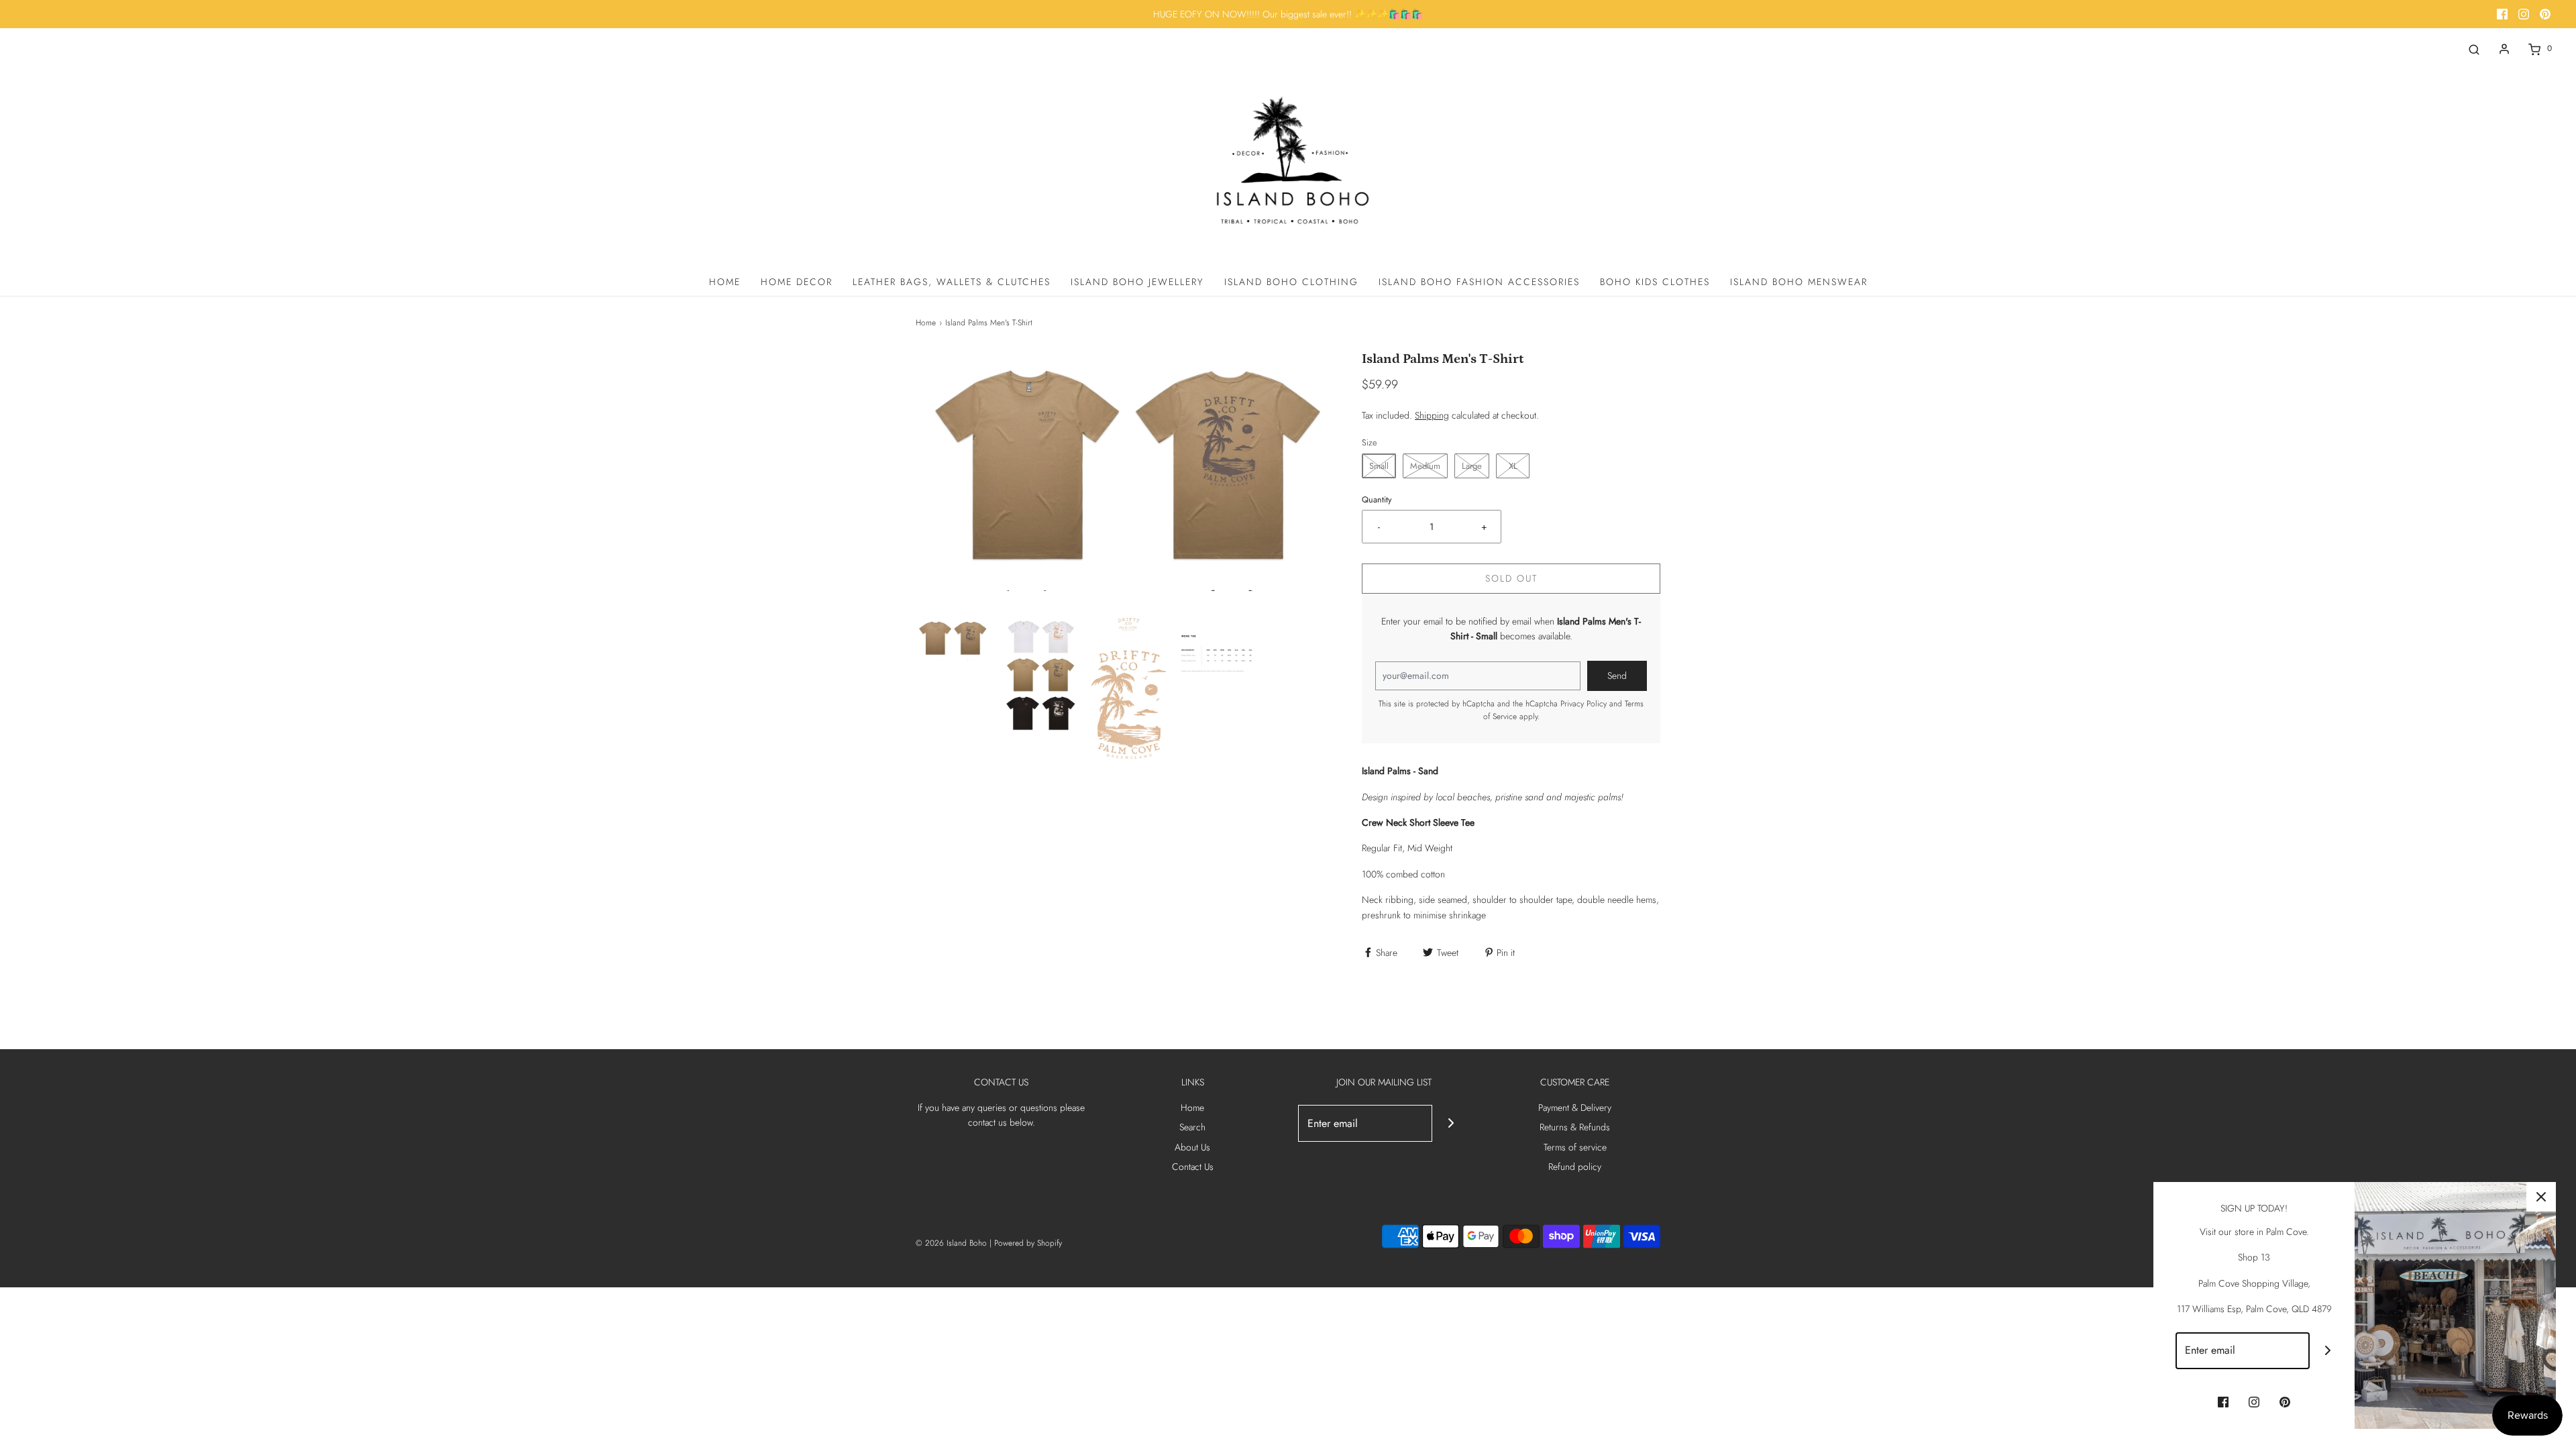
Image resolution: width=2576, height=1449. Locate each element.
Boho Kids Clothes (1655, 282)
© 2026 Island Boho (951, 1243)
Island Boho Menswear (1799, 282)
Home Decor (797, 282)
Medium (1425, 466)
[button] (953, 639)
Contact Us (1193, 1167)
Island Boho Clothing (1291, 282)
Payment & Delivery (1575, 1108)
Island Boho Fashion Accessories (1479, 282)
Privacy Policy (1584, 704)
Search (1192, 1127)
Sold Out (1511, 578)
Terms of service (1575, 1147)
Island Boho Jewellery (1137, 282)
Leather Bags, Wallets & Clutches (952, 282)
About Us (1192, 1147)
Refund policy (1575, 1167)
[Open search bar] (2474, 49)
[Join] (1451, 1123)
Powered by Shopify (1028, 1243)
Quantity (1377, 500)
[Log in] (2504, 49)
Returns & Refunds (1575, 1127)
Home (725, 282)
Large (1472, 466)
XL (1513, 466)
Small (1379, 466)
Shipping (1432, 415)
